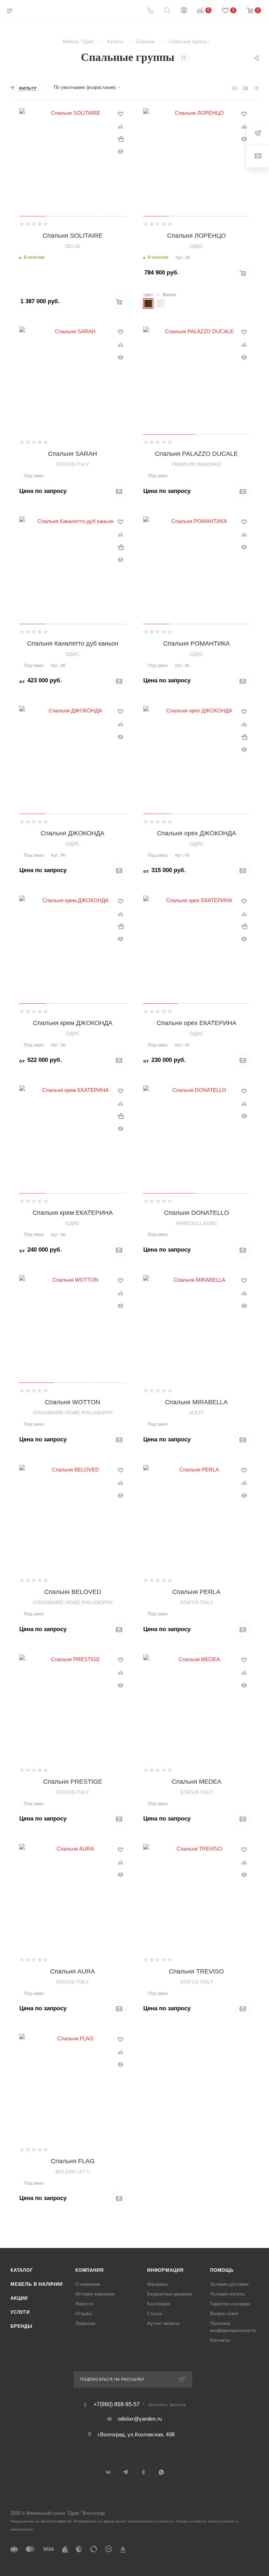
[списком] (245, 88)
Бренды (22, 2326)
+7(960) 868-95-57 (117, 2404)
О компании (88, 2284)
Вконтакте (108, 2472)
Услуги (20, 2312)
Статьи (154, 2314)
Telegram (126, 2472)
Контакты (220, 2340)
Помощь (222, 2270)
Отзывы (84, 2314)
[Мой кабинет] (184, 11)
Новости (84, 2304)
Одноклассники (143, 2472)
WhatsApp (161, 2472)
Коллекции (158, 2304)
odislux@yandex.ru (140, 2419)
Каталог (22, 2270)
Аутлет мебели (163, 2323)
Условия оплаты (227, 2294)
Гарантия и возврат (230, 2304)
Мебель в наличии (37, 2284)
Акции (19, 2298)
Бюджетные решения (170, 2294)
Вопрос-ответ (224, 2314)
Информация (165, 2270)
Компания (89, 2270)
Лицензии (85, 2323)
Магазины (157, 2284)
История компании (95, 2294)
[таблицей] (256, 88)
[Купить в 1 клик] (120, 139)
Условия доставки (229, 2284)
